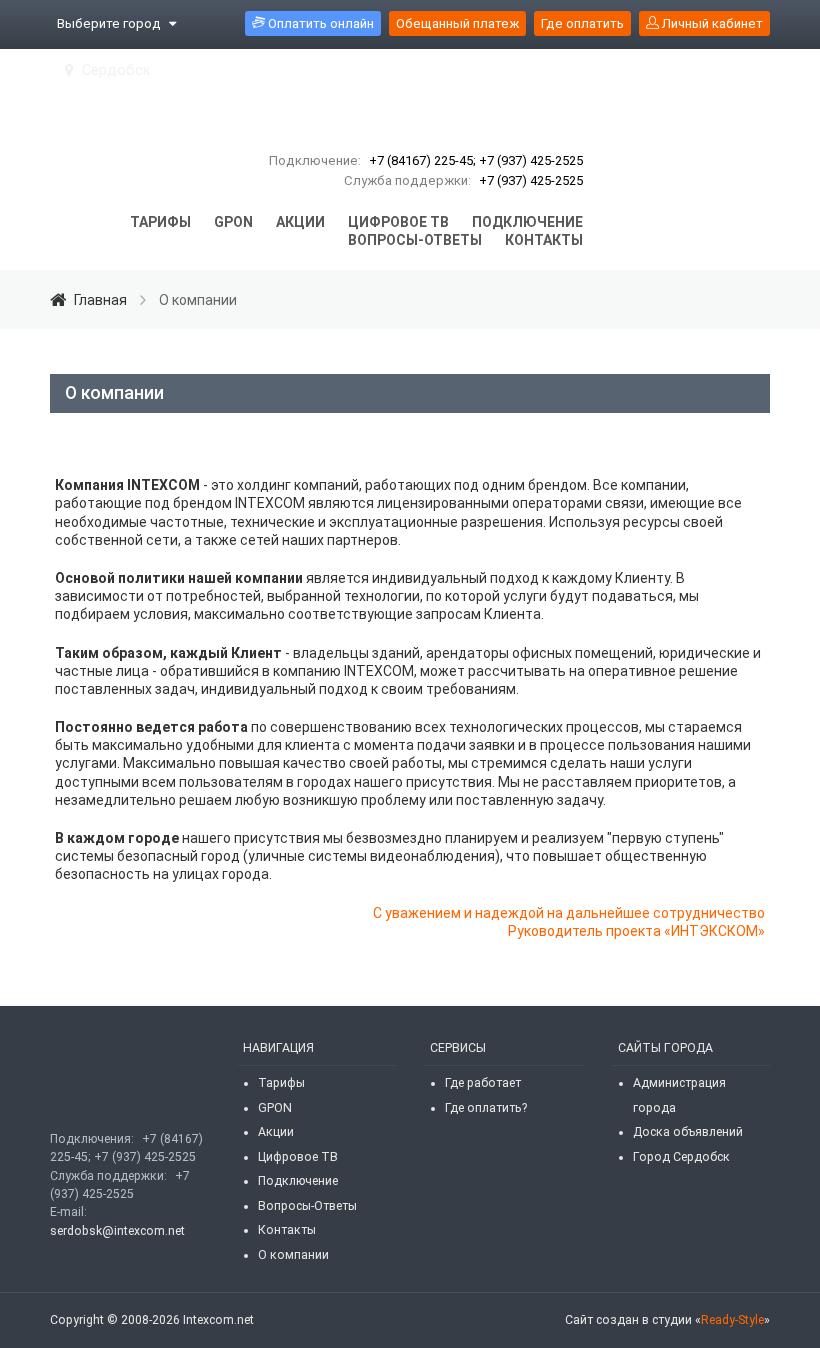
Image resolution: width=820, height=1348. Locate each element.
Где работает (483, 1083)
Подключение (298, 1181)
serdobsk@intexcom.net (117, 1231)
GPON (275, 1108)
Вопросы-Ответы (307, 1206)
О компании (293, 1255)
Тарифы (281, 1083)
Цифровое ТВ (298, 1157)
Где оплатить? (486, 1108)
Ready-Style (732, 1320)
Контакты (287, 1230)
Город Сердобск (681, 1157)
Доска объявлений (688, 1132)
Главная (100, 300)
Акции (276, 1132)
